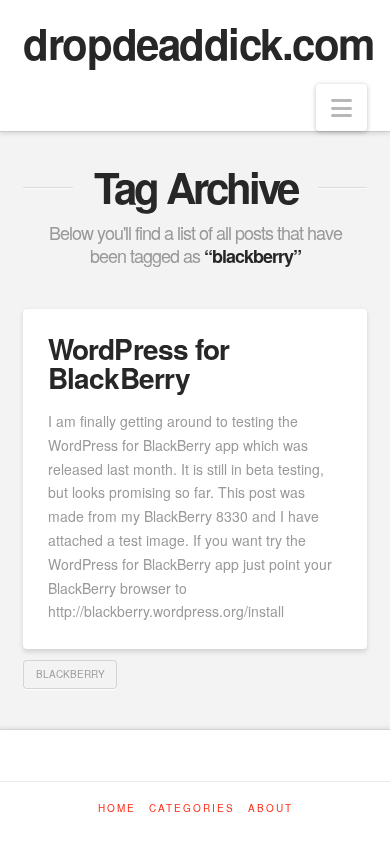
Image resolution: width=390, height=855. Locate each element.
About (270, 808)
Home (117, 808)
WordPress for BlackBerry (138, 363)
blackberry (70, 674)
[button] (341, 107)
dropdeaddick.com (198, 43)
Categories (192, 808)
